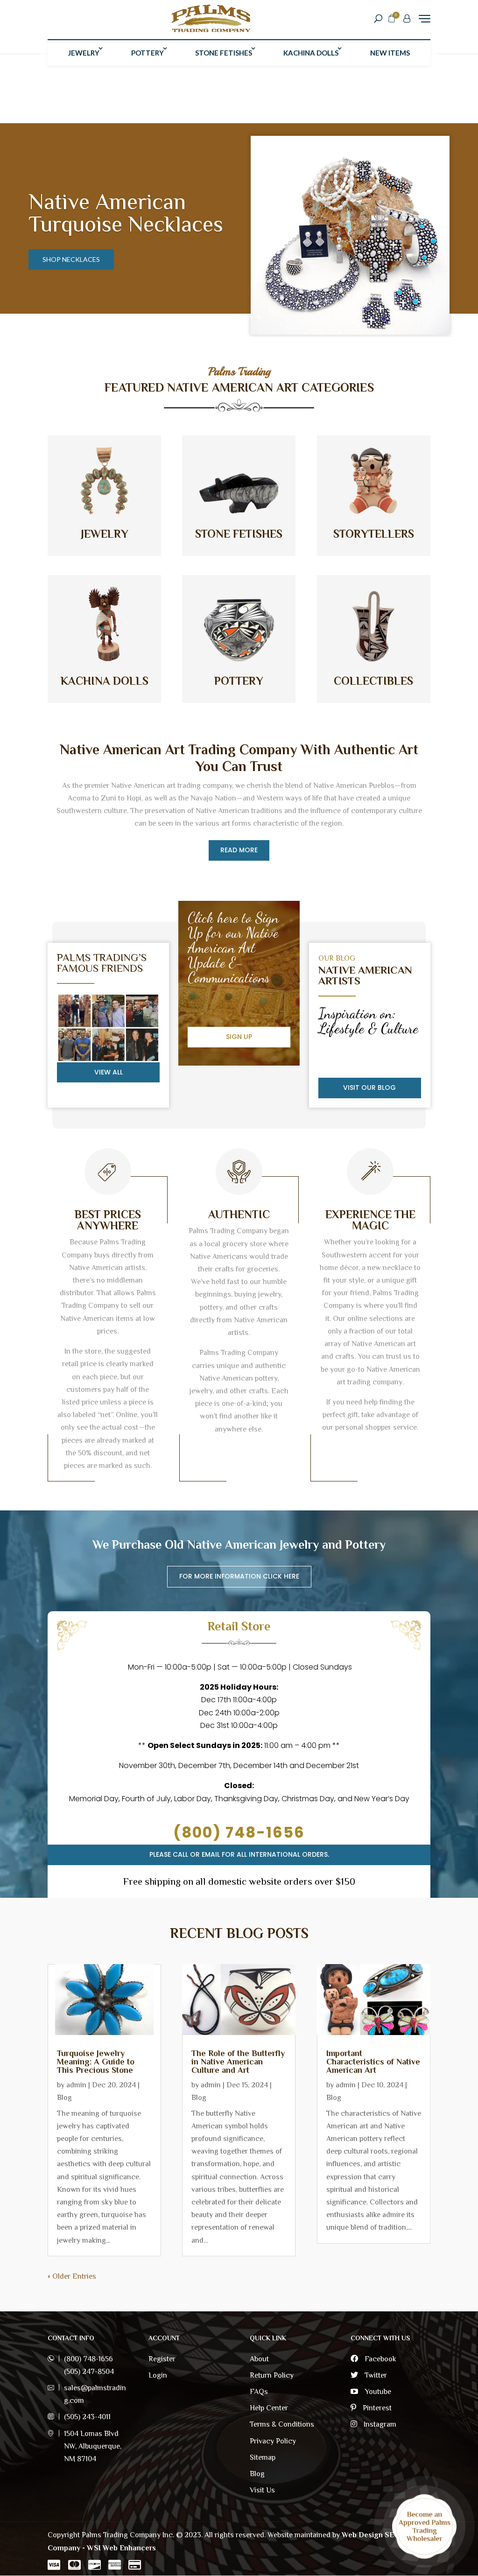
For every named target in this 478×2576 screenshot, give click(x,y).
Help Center (269, 2408)
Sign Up (239, 1037)
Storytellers (374, 534)
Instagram (379, 2424)
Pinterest (376, 2408)
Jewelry (84, 53)
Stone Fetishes (224, 53)
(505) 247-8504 (89, 2372)
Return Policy (272, 2375)
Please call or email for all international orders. (239, 1854)
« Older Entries (72, 2276)
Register (162, 2359)
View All (109, 1072)
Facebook (380, 2359)
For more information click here (239, 1576)
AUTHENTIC (239, 1214)
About (259, 2359)
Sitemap (263, 2457)
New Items (390, 53)
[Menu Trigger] (425, 18)
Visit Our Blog (369, 1088)
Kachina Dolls (311, 53)
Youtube (377, 2392)
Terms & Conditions (282, 2424)
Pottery (148, 53)
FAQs (259, 2392)
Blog (64, 2098)
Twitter (375, 2375)
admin (76, 2085)
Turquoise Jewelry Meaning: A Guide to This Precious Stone (96, 2062)
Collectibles (373, 681)
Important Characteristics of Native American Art (373, 2062)
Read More (239, 850)
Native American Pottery (107, 213)
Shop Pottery (68, 259)
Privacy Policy (273, 2441)
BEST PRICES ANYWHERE (108, 1220)
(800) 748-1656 (239, 1832)
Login (158, 2375)
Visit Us (262, 2490)
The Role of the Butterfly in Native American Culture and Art (238, 2062)
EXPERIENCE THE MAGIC (370, 1220)
